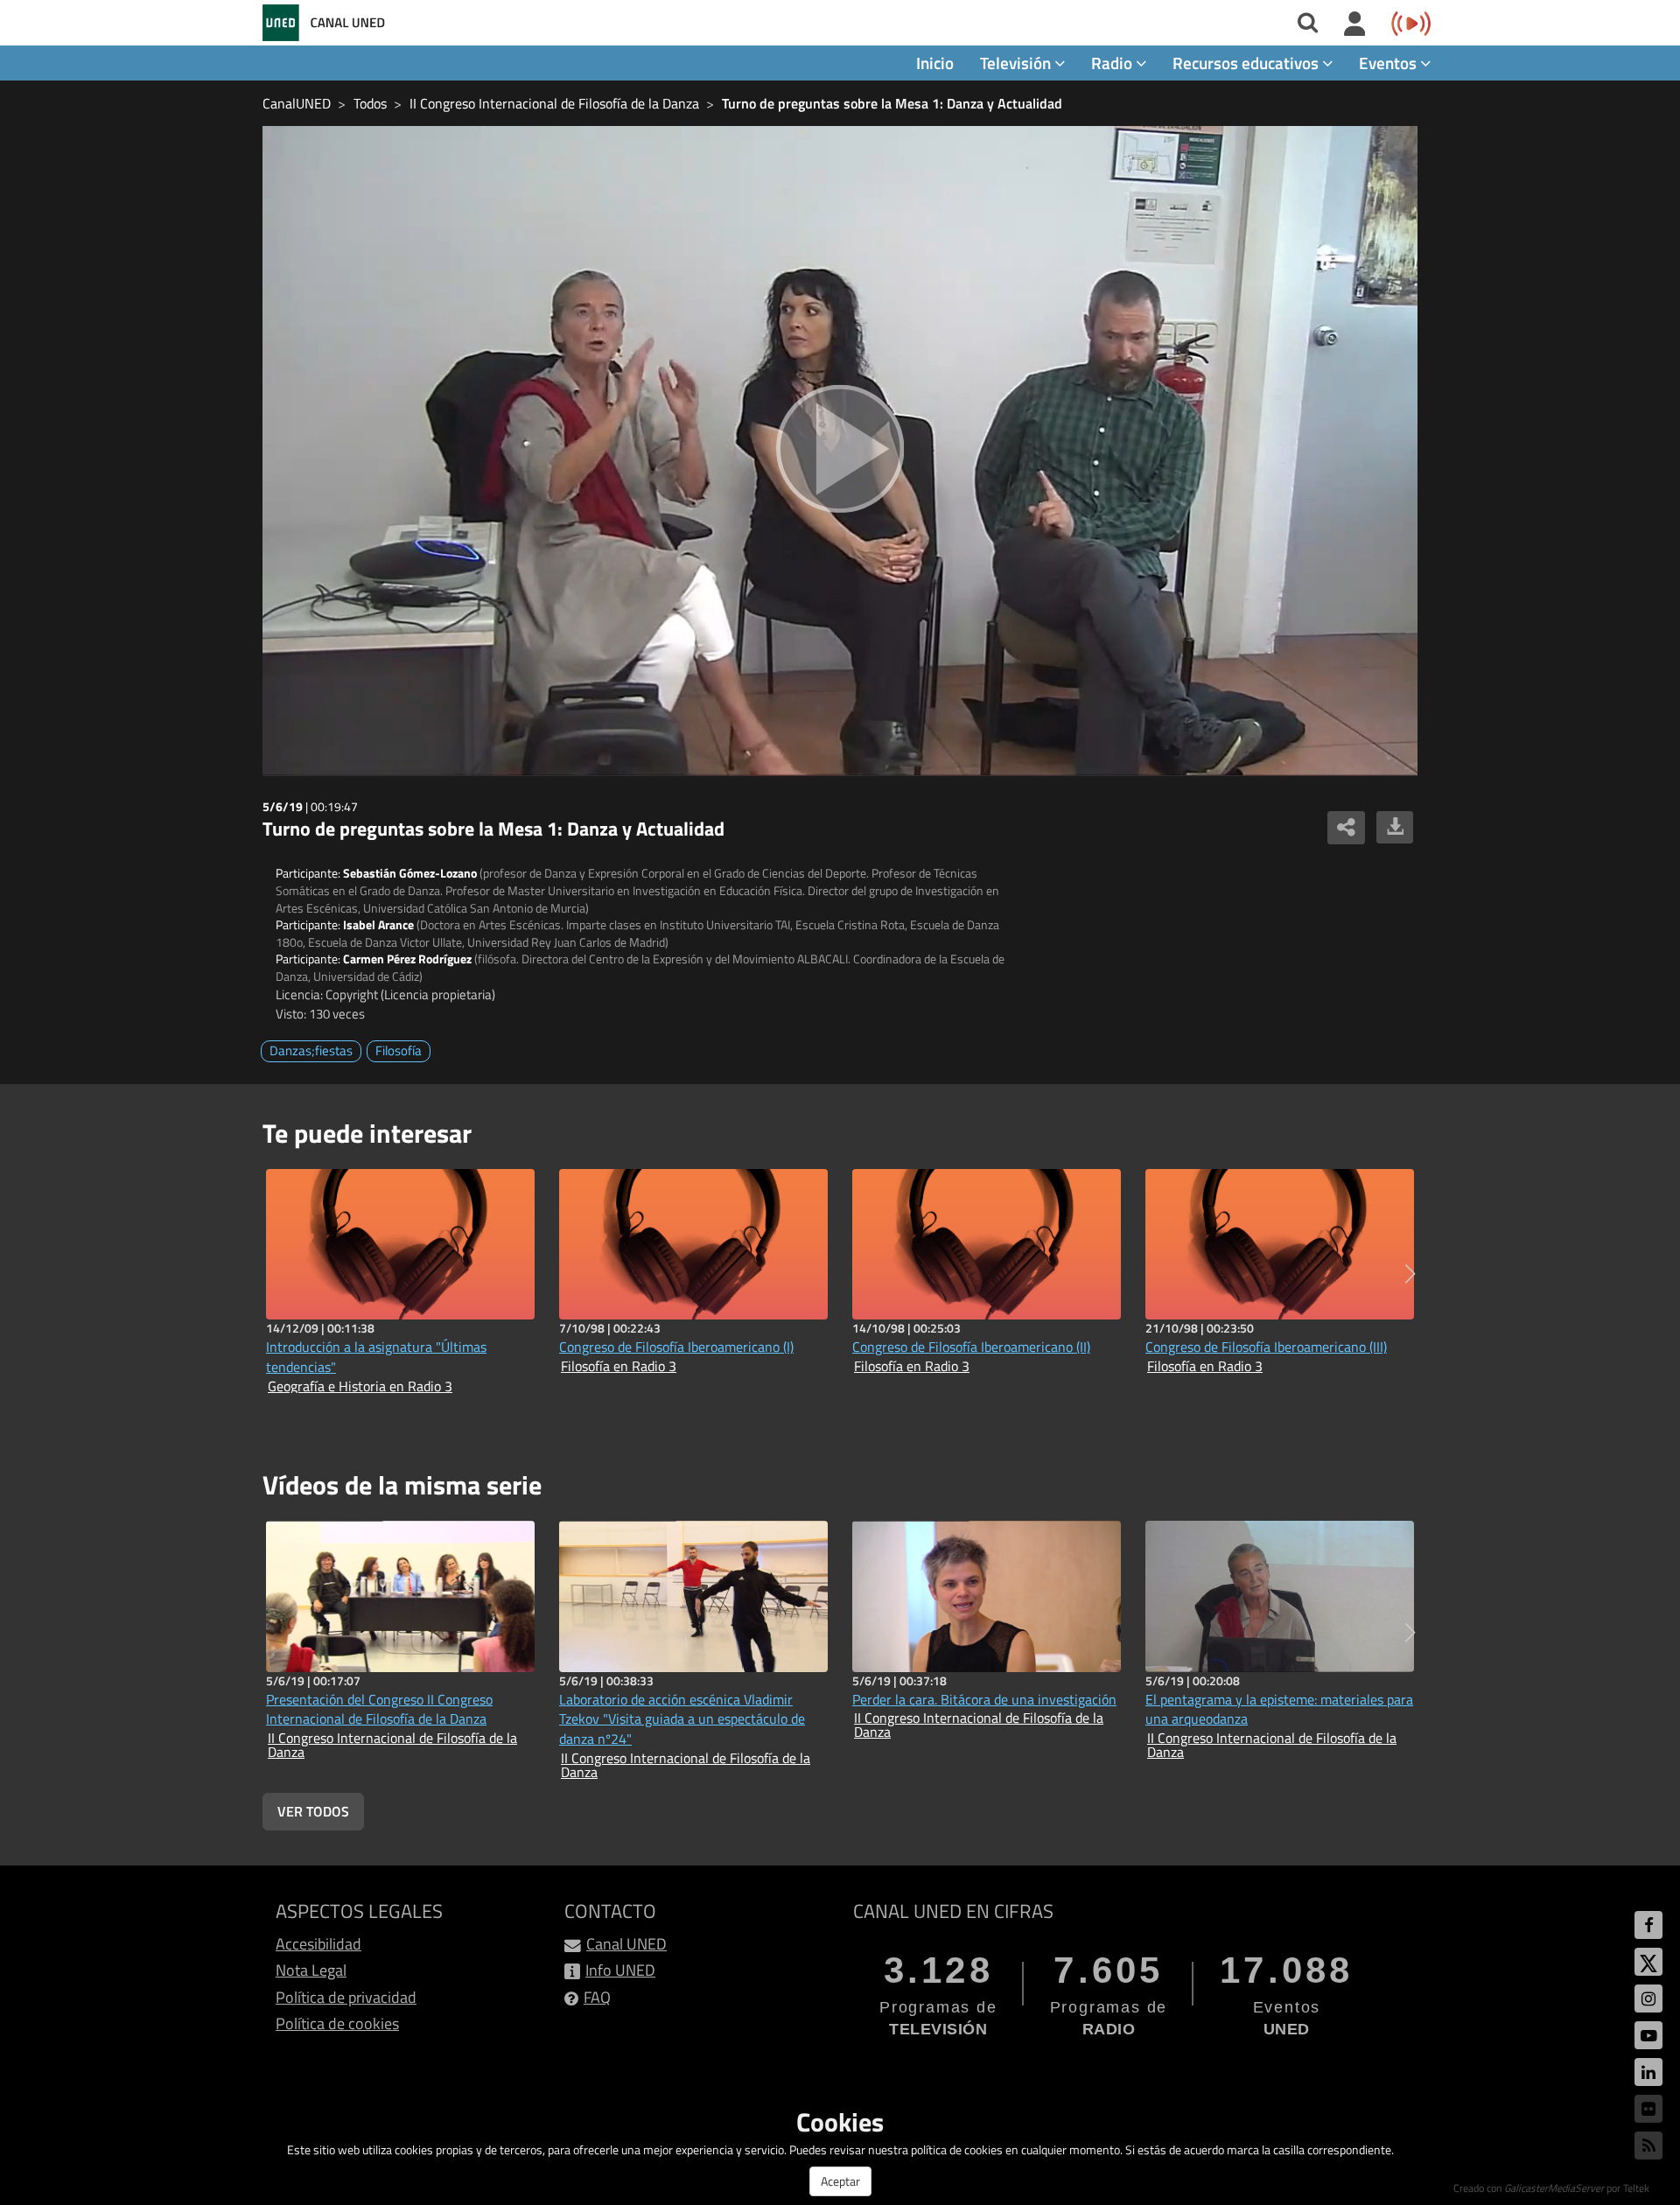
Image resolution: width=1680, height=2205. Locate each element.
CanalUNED (297, 103)
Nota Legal (311, 1970)
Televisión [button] (1017, 63)
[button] (1410, 1274)
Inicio (935, 63)
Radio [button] (1113, 63)
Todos (370, 103)
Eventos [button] (1389, 63)
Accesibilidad (318, 1944)
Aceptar (840, 2181)
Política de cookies (337, 2023)
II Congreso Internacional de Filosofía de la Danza (554, 103)
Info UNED (620, 1970)
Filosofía (399, 1050)
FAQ (597, 1997)
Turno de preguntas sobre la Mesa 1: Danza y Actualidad (892, 103)
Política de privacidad (346, 1997)
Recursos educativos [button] (1247, 63)
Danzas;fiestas (311, 1050)
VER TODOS (313, 1811)
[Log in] (1355, 24)
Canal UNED (626, 1944)
